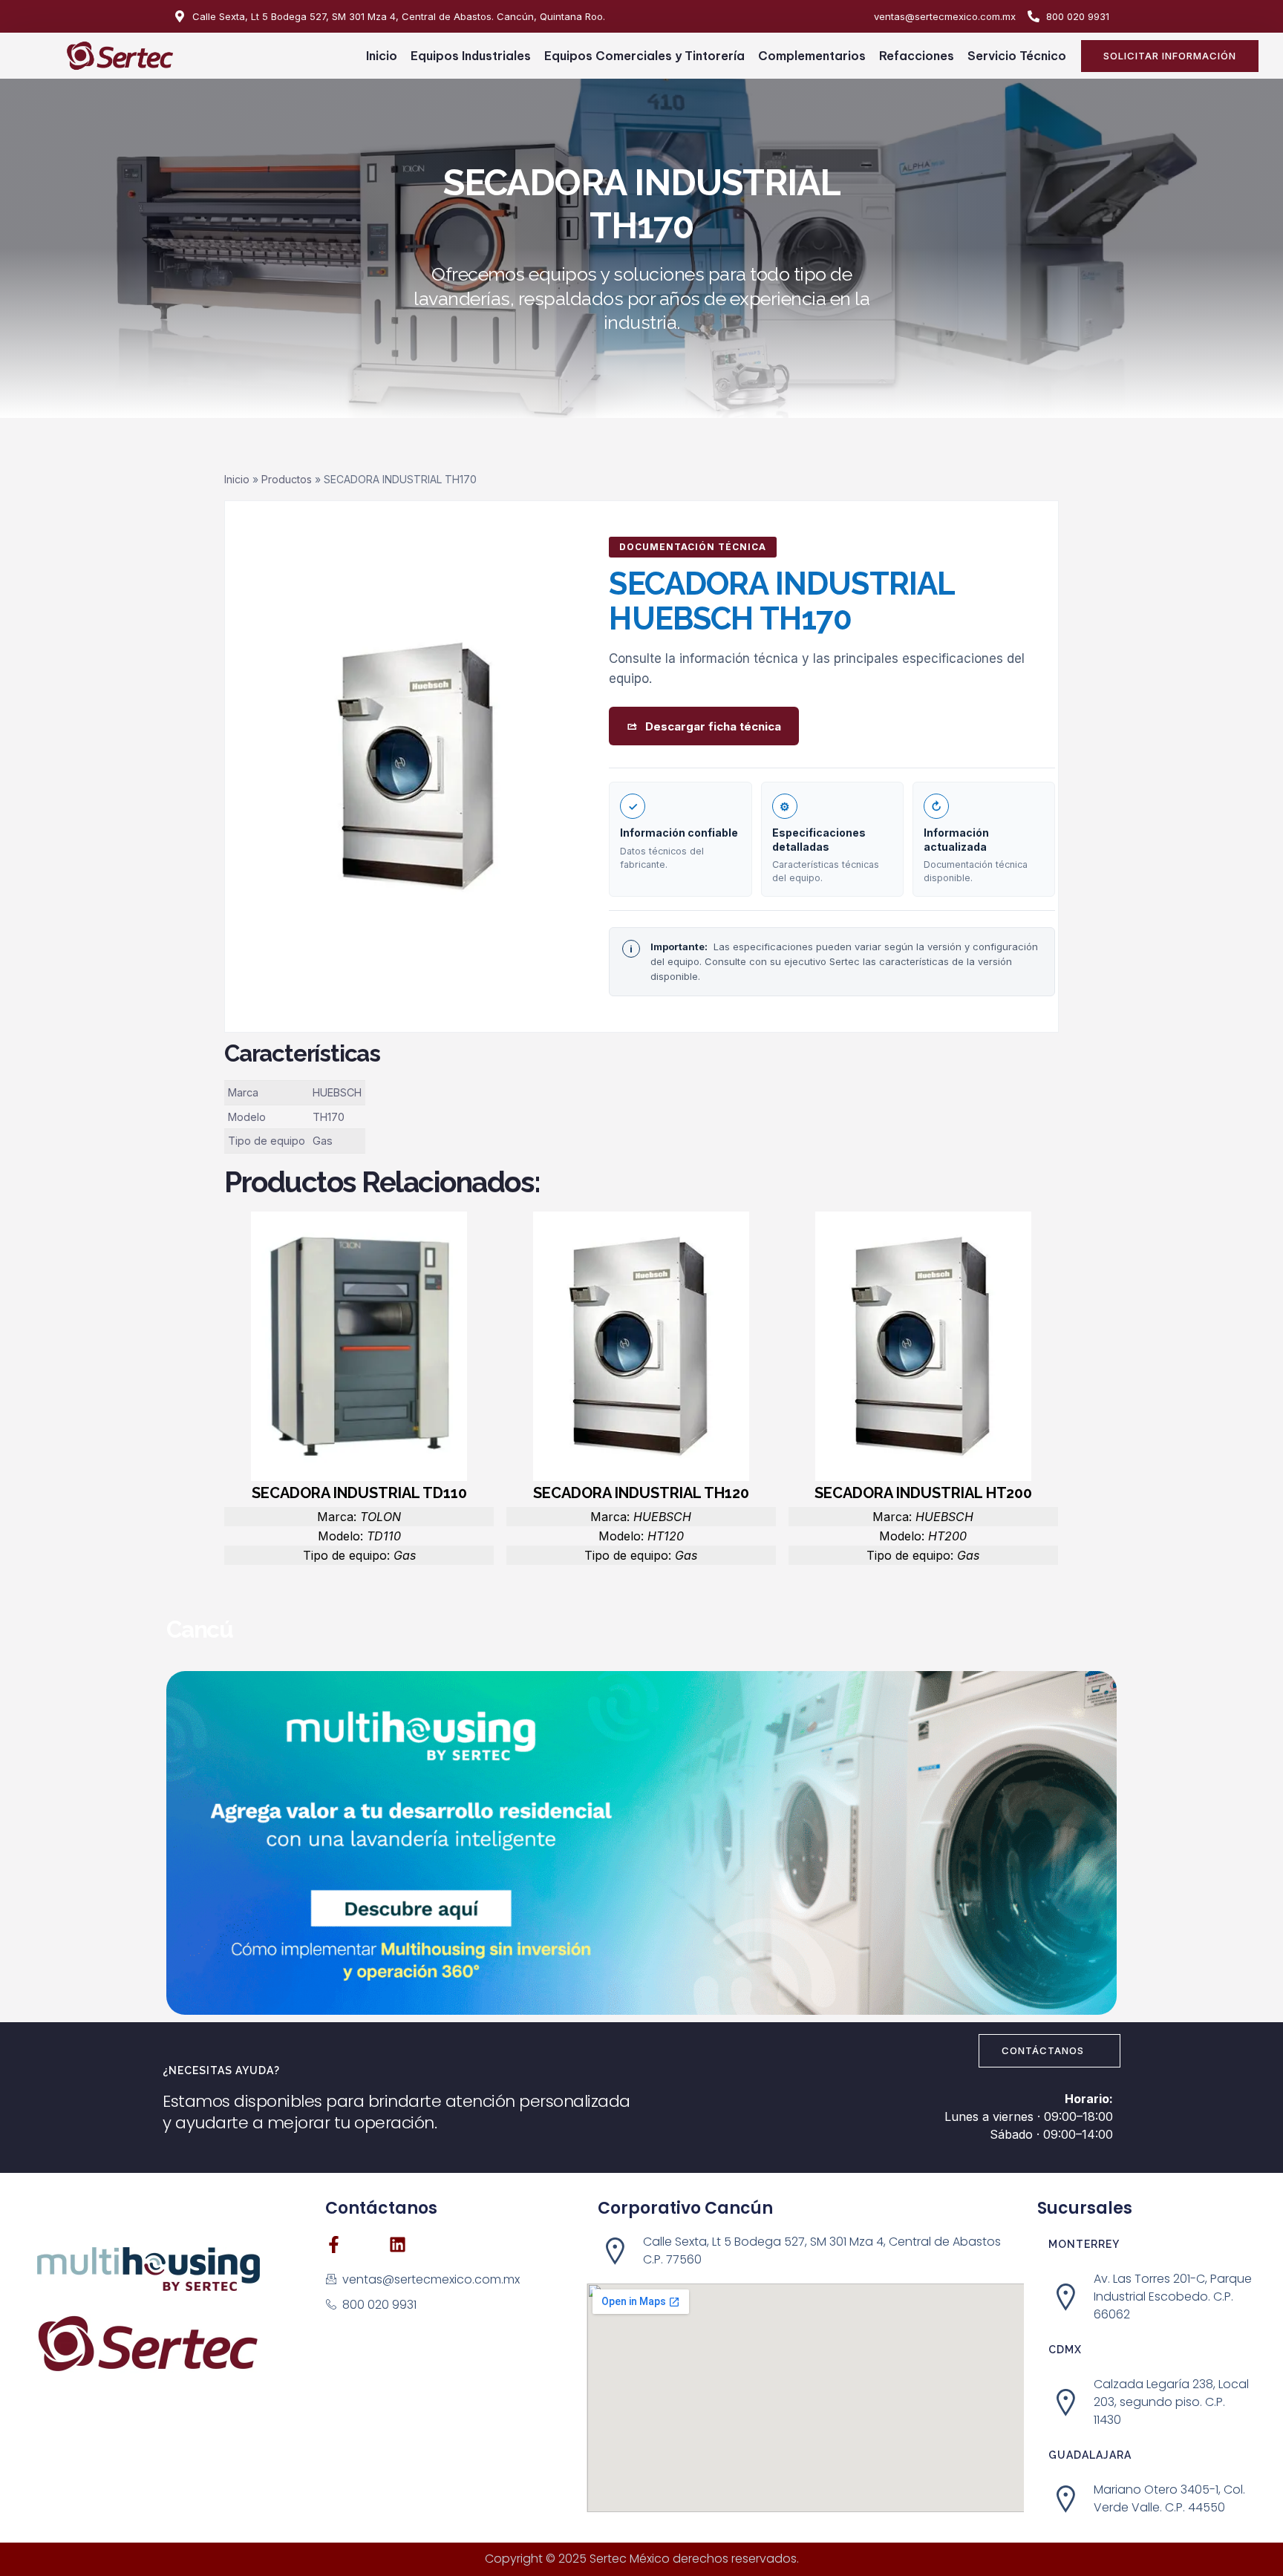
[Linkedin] (398, 2245)
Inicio (382, 56)
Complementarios (812, 56)
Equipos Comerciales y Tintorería (644, 56)
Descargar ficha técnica (713, 726)
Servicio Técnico (1017, 56)
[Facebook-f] (334, 2245)
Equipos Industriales (471, 56)
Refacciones (917, 56)
